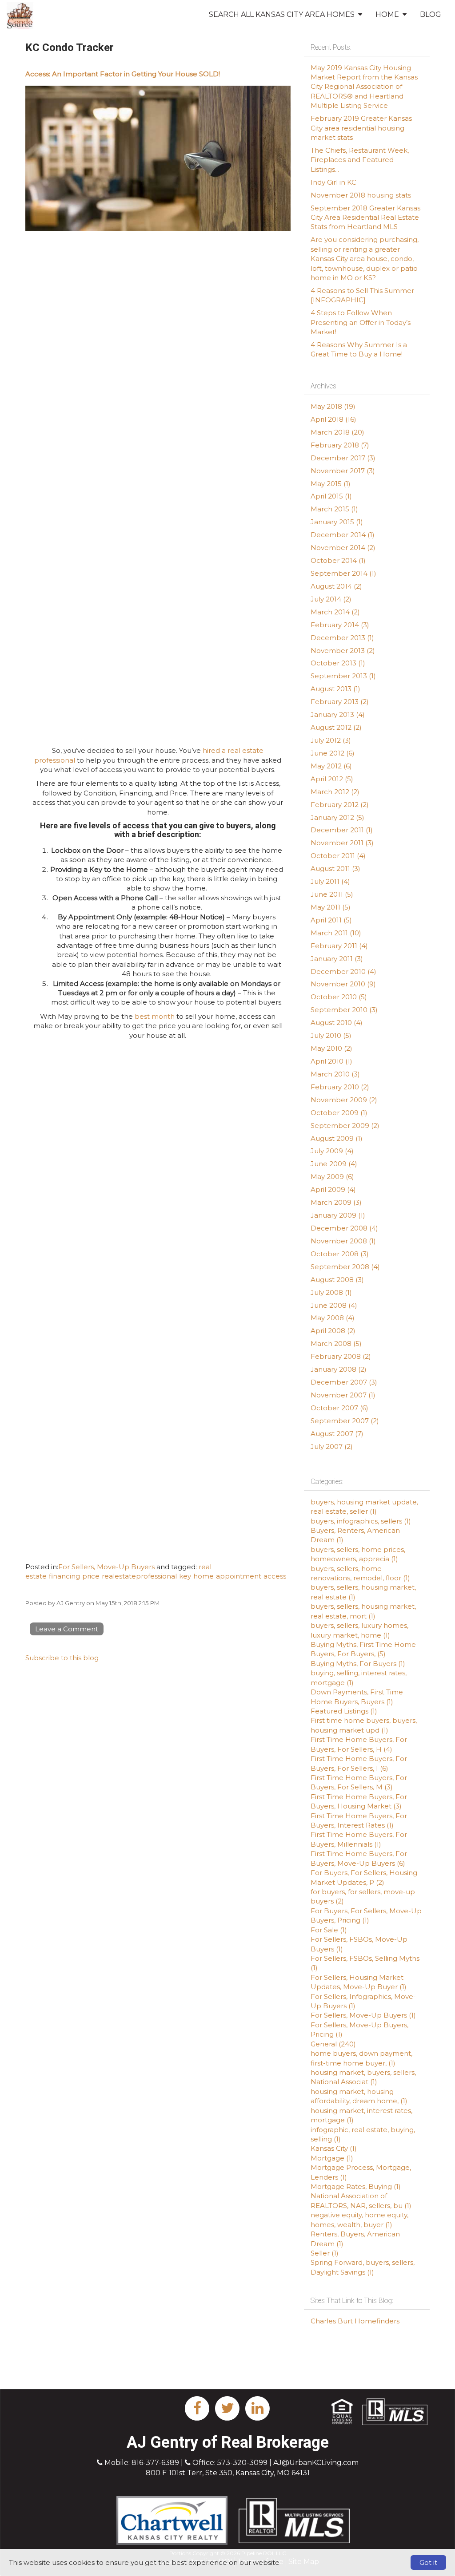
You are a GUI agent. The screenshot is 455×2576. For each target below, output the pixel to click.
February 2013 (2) (340, 702)
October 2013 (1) (338, 663)
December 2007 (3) (344, 1382)
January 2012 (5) (337, 817)
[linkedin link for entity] (258, 2408)
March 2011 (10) (336, 933)
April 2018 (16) (333, 419)
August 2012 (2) (336, 727)
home (204, 1576)
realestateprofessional (139, 1576)
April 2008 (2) (333, 1331)
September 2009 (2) (345, 1126)
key (185, 1576)
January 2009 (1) (338, 1215)
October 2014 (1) (338, 560)
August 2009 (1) (337, 1138)
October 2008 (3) (340, 1254)
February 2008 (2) (341, 1356)
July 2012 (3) (331, 740)
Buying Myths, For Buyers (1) (358, 1664)
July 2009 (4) (332, 1151)
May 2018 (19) (333, 406)
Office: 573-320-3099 (230, 2463)
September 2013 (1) (343, 676)
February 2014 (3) (340, 625)
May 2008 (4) (333, 1318)
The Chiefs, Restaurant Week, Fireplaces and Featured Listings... (360, 160)
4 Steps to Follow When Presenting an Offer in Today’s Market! (361, 322)
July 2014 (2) (331, 599)
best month (155, 1016)
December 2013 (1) (342, 638)
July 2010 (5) (331, 1035)
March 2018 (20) (337, 432)
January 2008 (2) (339, 1369)
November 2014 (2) (343, 548)
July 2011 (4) (330, 881)
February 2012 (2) (340, 805)
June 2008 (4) (334, 1305)
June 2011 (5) (332, 894)
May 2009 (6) (332, 1177)
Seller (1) (325, 2253)
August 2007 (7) (337, 1434)
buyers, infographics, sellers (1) (361, 1521)
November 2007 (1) (343, 1395)
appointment (239, 1576)
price (91, 1576)
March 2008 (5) (336, 1343)
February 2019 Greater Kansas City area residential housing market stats (361, 128)
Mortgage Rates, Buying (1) (356, 2186)
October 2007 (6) (339, 1408)
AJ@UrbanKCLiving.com (316, 2463)
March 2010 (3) (335, 1074)
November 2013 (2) (343, 651)
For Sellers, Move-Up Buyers (106, 1567)
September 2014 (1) (343, 573)
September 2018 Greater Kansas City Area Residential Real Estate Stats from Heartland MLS (365, 218)
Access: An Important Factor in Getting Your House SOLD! (123, 74)
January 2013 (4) (338, 714)
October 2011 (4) (338, 856)
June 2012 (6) (333, 753)
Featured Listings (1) (344, 1711)
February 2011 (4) (339, 946)
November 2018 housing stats (361, 195)
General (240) (333, 2044)
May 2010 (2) (331, 1048)
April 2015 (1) (331, 496)
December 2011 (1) (342, 830)
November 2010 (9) (343, 984)
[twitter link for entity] (227, 2408)
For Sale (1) (329, 1930)
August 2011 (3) (335, 869)
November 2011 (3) (342, 843)
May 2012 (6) (331, 766)
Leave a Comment (67, 1629)
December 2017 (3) (343, 458)
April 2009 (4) (333, 1189)
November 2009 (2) (344, 1100)
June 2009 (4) (334, 1164)
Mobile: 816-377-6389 (142, 2463)
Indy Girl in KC (333, 182)
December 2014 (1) (343, 535)
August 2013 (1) (335, 689)
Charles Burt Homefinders (355, 2321)
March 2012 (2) (335, 792)
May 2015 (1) (331, 484)
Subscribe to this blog (62, 1658)
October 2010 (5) (339, 997)
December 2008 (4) (344, 1228)
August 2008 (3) (337, 1280)
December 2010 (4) (343, 971)
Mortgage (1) (332, 2158)
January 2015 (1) (337, 522)
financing (64, 1576)
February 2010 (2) (340, 1087)
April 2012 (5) (332, 779)
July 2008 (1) (331, 1292)
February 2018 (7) (340, 445)
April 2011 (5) (331, 920)
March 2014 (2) (335, 612)
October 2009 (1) (339, 1113)
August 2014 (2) (336, 586)
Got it (428, 2562)
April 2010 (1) (331, 1061)
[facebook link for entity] (197, 2408)
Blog (431, 14)
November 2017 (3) (343, 471)
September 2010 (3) (344, 1010)
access (275, 1576)
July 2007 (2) (332, 1446)
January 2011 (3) (337, 959)
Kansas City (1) (334, 2148)
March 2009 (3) (336, 1202)
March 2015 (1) (334, 509)
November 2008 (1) (343, 1241)
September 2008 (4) (345, 1267)
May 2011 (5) (331, 907)
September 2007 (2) (345, 1421)
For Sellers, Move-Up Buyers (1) (363, 2015)
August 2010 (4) (337, 1023)
